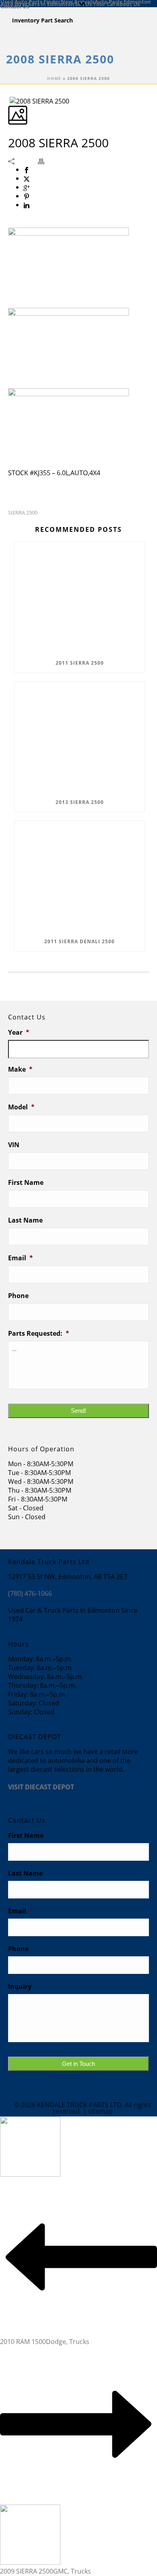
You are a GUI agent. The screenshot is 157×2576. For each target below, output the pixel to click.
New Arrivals (77, 1)
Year (19, 1033)
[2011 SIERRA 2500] (80, 598)
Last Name (25, 1220)
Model (21, 1107)
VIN (14, 1145)
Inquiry (20, 1987)
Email (21, 1258)
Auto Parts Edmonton (123, 1)
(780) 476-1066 (30, 1593)
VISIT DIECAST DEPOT (41, 1787)
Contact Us (15, 6)
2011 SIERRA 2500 (80, 663)
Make (20, 1069)
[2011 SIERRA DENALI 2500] (80, 876)
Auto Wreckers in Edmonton (37, 4)
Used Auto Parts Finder (30, 1)
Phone (18, 1296)
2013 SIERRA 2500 (80, 802)
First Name (26, 1183)
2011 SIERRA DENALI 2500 (80, 941)
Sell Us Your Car (95, 4)
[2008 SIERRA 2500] (9, 101)
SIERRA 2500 (23, 513)
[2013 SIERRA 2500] (80, 737)
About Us (128, 4)
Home (54, 78)
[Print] (45, 161)
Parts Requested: (39, 1334)
